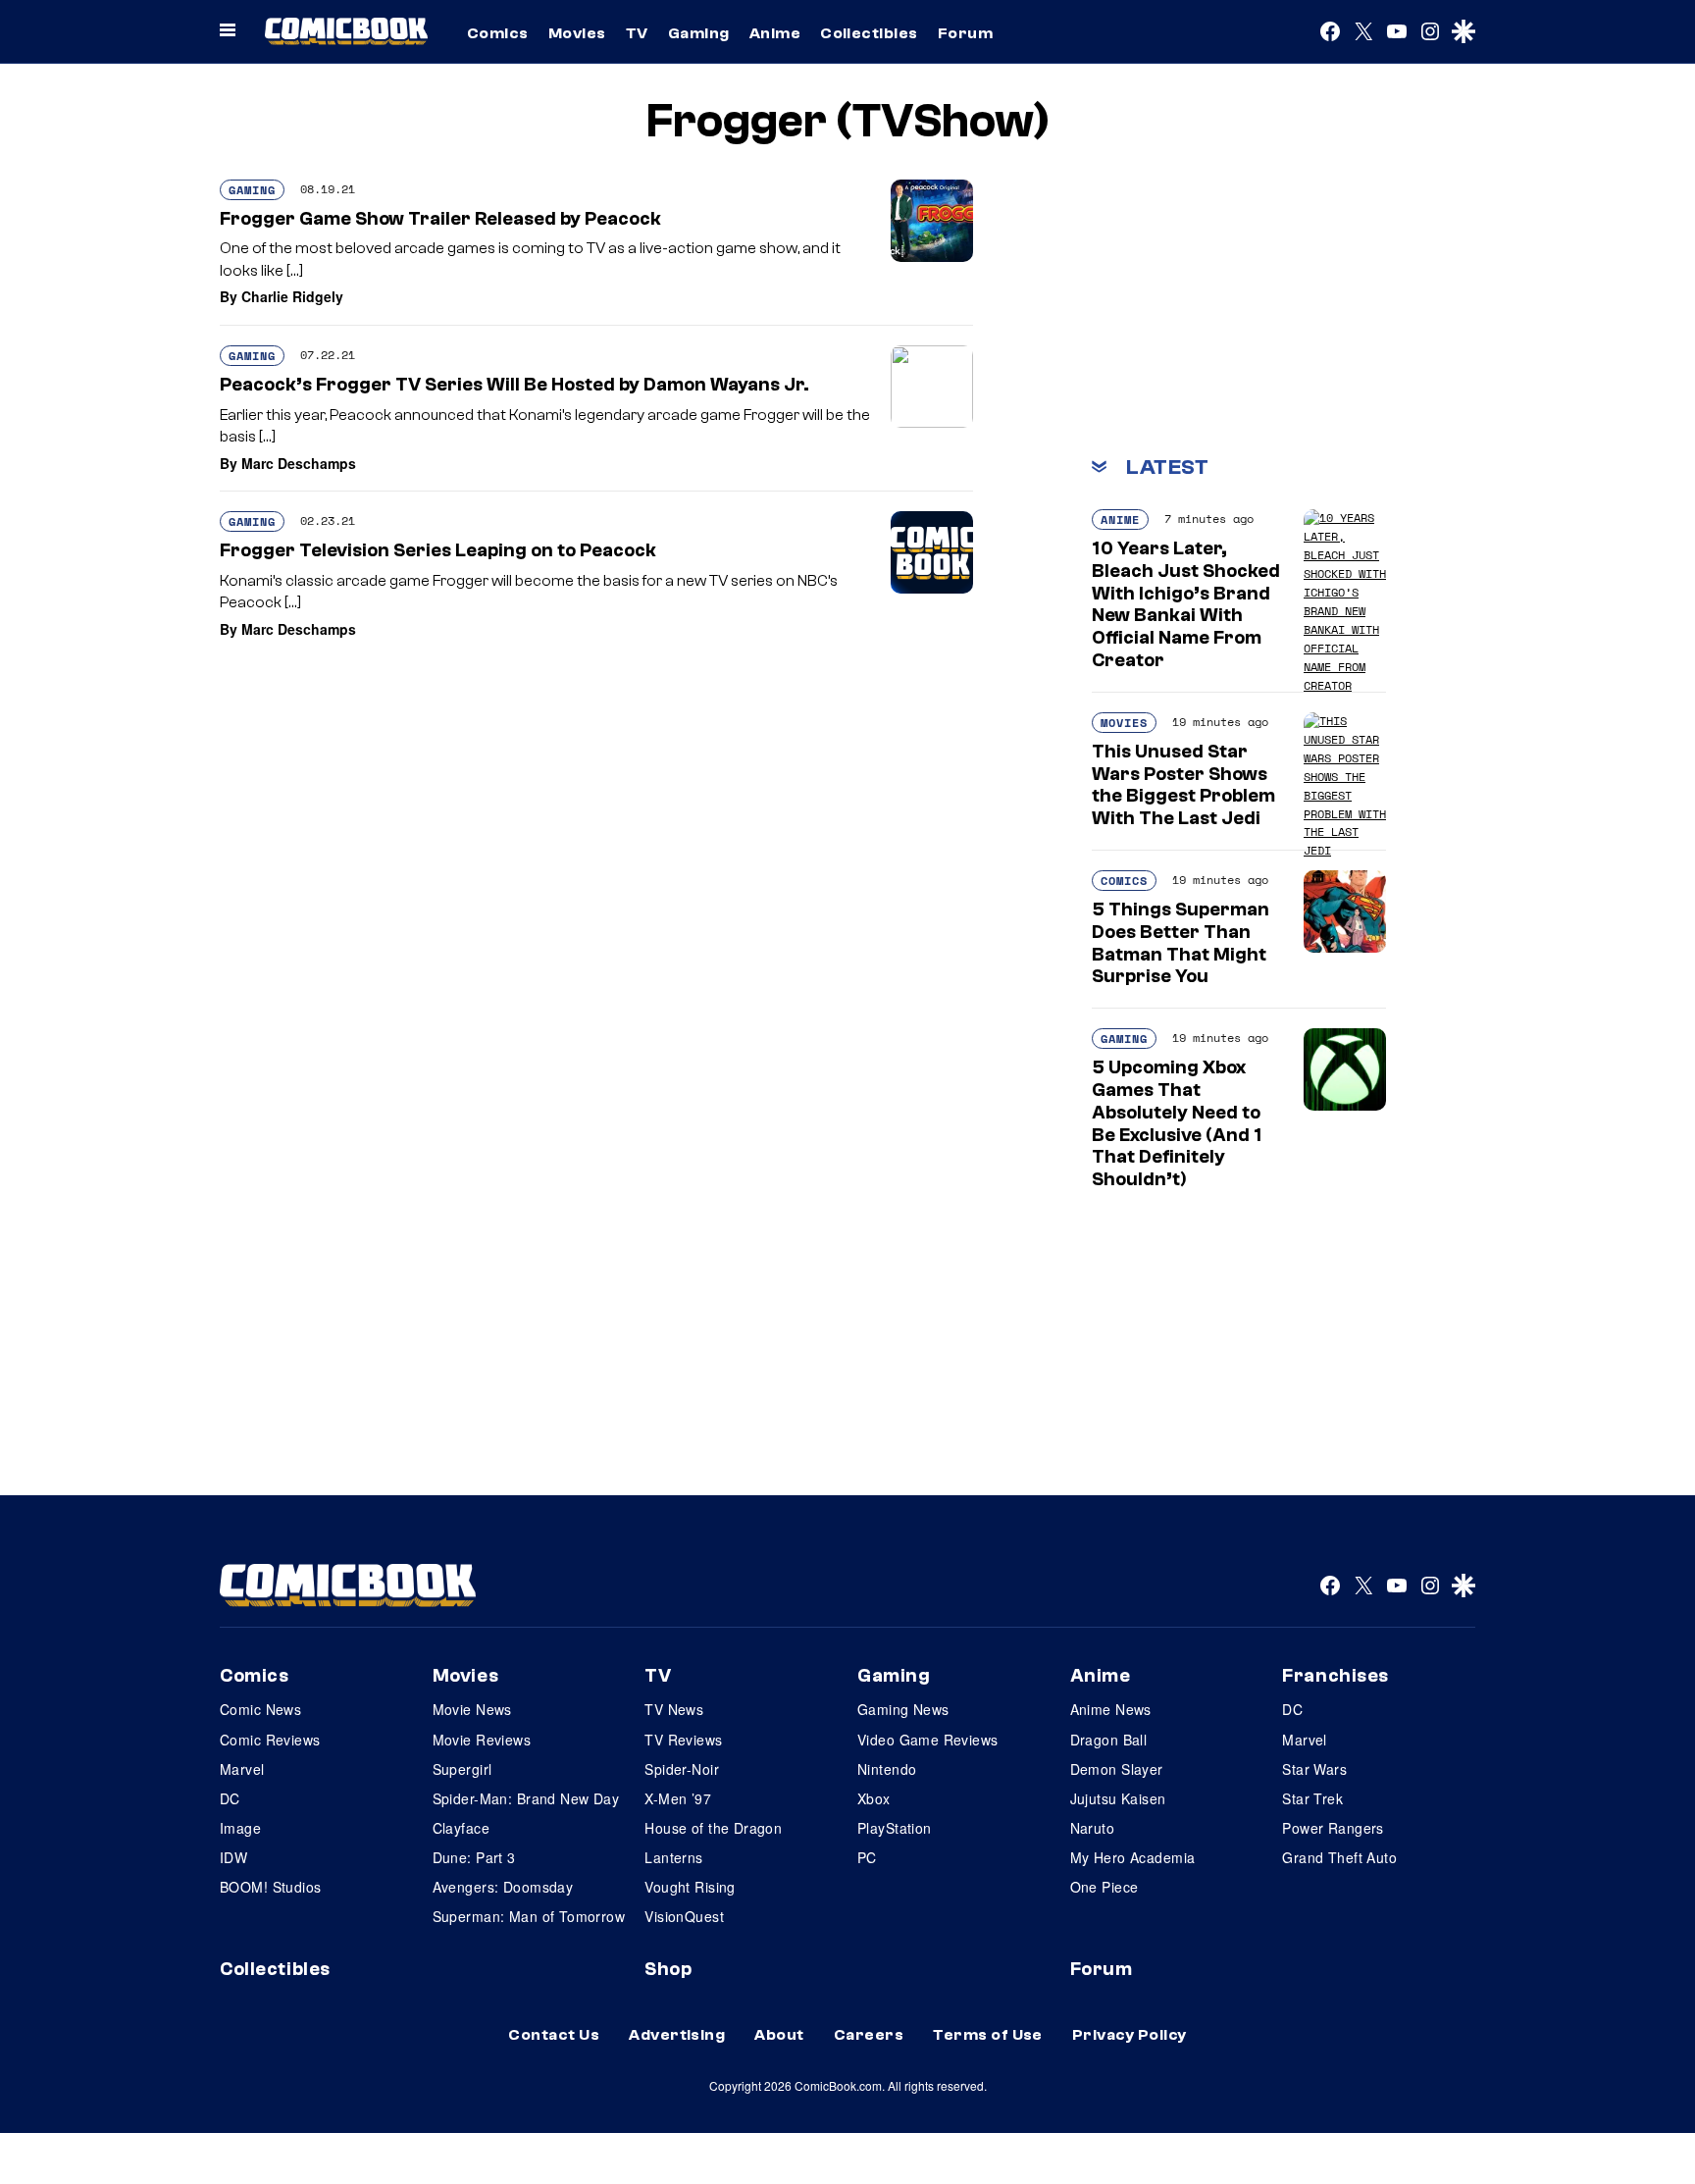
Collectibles (869, 33)
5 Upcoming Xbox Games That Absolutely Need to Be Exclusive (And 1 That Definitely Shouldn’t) (1177, 1123)
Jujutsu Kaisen (1118, 1798)
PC (867, 1857)
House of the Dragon (713, 1828)
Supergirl (462, 1769)
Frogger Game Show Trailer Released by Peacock (440, 219)
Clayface (461, 1828)
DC (230, 1798)
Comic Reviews (270, 1740)
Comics (498, 33)
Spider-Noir (682, 1769)
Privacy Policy (1130, 2035)
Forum (965, 33)
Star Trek (1312, 1798)
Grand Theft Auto (1339, 1857)
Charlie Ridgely (292, 296)
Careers (869, 2035)
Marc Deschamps (299, 463)
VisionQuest (684, 1916)
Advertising (677, 2035)
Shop (668, 1969)
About (779, 2035)
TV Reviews (683, 1740)
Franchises (1335, 1676)
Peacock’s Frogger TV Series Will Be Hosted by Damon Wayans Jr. (514, 385)
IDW (233, 1857)
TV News (674, 1709)
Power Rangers (1333, 1828)
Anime (775, 33)
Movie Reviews (482, 1740)
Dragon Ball (1109, 1740)
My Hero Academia (1133, 1857)
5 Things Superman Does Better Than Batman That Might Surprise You (1181, 943)
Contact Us (554, 2035)
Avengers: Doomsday (503, 1887)
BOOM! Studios (270, 1887)
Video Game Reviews (928, 1740)
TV (637, 33)
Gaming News (903, 1709)
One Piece (1104, 1887)
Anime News (1111, 1709)
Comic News (260, 1709)
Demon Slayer (1117, 1769)
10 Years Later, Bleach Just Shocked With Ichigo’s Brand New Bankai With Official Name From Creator (1186, 604)
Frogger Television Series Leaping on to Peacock (438, 550)
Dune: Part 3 (474, 1857)
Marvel (242, 1769)
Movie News (472, 1709)
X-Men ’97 (678, 1798)
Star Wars (1314, 1769)
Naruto (1093, 1828)
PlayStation (895, 1828)
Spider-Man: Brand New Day (526, 1798)
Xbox (874, 1798)
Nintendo (887, 1769)
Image (240, 1828)
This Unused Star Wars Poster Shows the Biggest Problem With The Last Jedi (1183, 785)
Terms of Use (988, 2035)
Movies (577, 33)
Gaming (699, 33)
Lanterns (673, 1857)
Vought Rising (690, 1887)
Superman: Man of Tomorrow (529, 1916)
